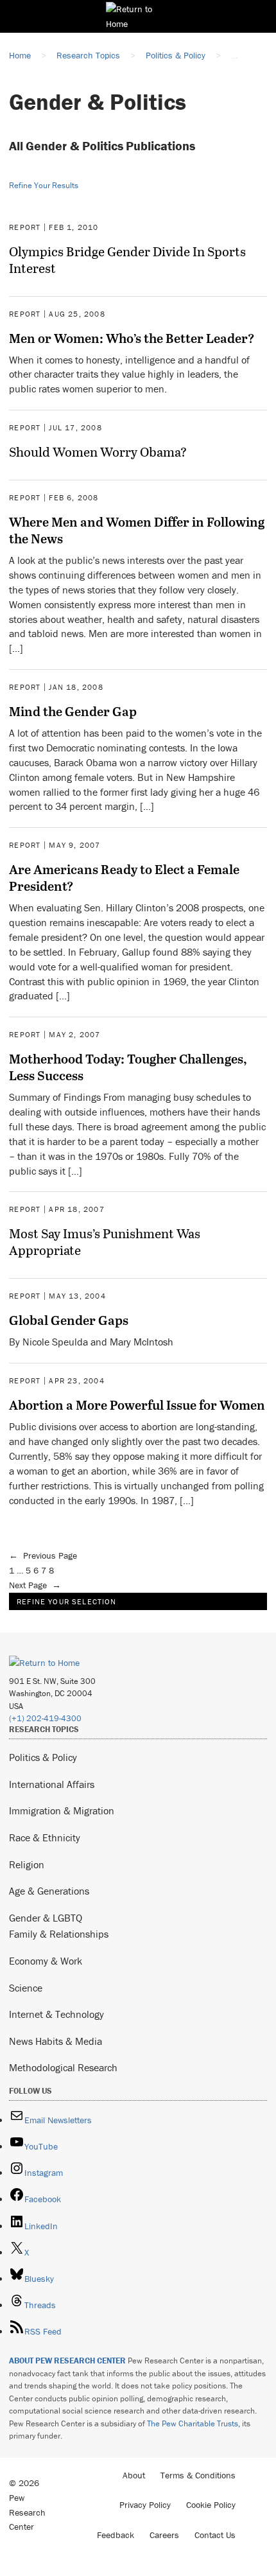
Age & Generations (49, 1891)
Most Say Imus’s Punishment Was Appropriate (105, 1241)
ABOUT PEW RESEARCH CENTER (67, 2361)
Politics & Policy (43, 1757)
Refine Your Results (44, 185)
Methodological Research (63, 2067)
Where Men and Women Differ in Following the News (137, 530)
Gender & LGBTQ (46, 1918)
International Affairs (52, 1784)
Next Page (35, 1585)
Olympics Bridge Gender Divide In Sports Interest (127, 259)
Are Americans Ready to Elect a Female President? (124, 877)
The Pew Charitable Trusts (193, 2423)
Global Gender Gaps (69, 1320)
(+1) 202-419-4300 (45, 1718)
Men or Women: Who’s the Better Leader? (132, 338)
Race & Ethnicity (45, 1837)
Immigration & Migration (62, 1810)
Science (26, 1988)
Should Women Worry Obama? (98, 451)
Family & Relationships (59, 1934)
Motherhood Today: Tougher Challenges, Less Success (128, 1067)
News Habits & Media (56, 2041)
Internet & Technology (56, 2014)
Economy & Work (46, 1961)
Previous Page (43, 1555)
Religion (27, 1864)
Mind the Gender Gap (73, 711)
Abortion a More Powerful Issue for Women (137, 1405)
